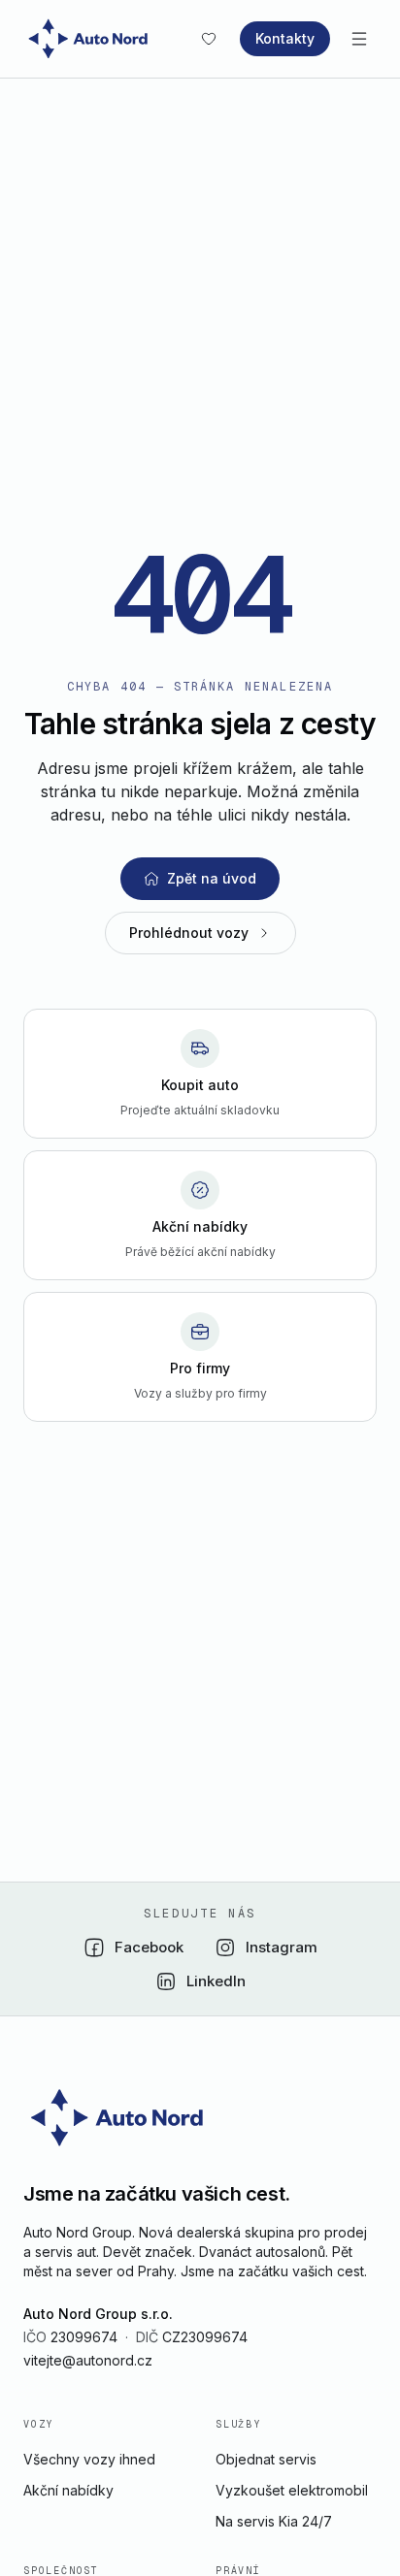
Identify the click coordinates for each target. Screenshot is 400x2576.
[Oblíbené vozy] (209, 39)
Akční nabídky (68, 2490)
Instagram (282, 1947)
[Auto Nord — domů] (91, 39)
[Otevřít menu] (359, 39)
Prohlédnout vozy (189, 933)
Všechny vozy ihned (89, 2459)
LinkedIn (216, 1981)
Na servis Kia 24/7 (274, 2521)
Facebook (149, 1947)
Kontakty (285, 38)
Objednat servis (266, 2459)
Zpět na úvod (212, 878)
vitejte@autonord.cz (88, 2360)
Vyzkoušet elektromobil (292, 2490)
